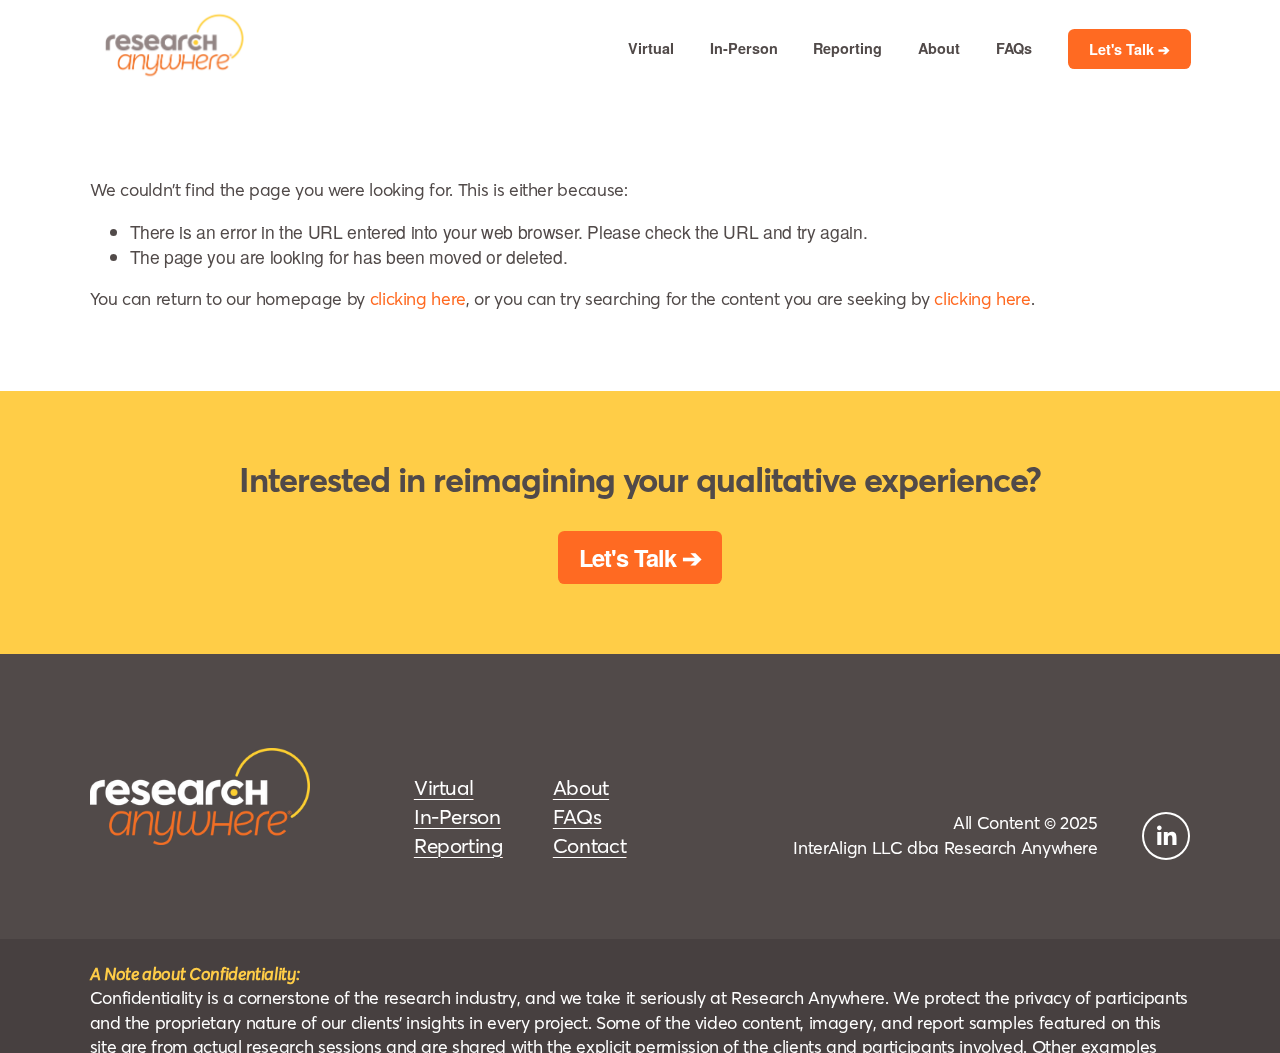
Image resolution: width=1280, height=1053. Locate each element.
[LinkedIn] (1166, 836)
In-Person (744, 48)
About (939, 48)
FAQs (1014, 48)
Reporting (847, 48)
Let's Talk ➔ (1129, 49)
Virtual (651, 48)
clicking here (418, 299)
